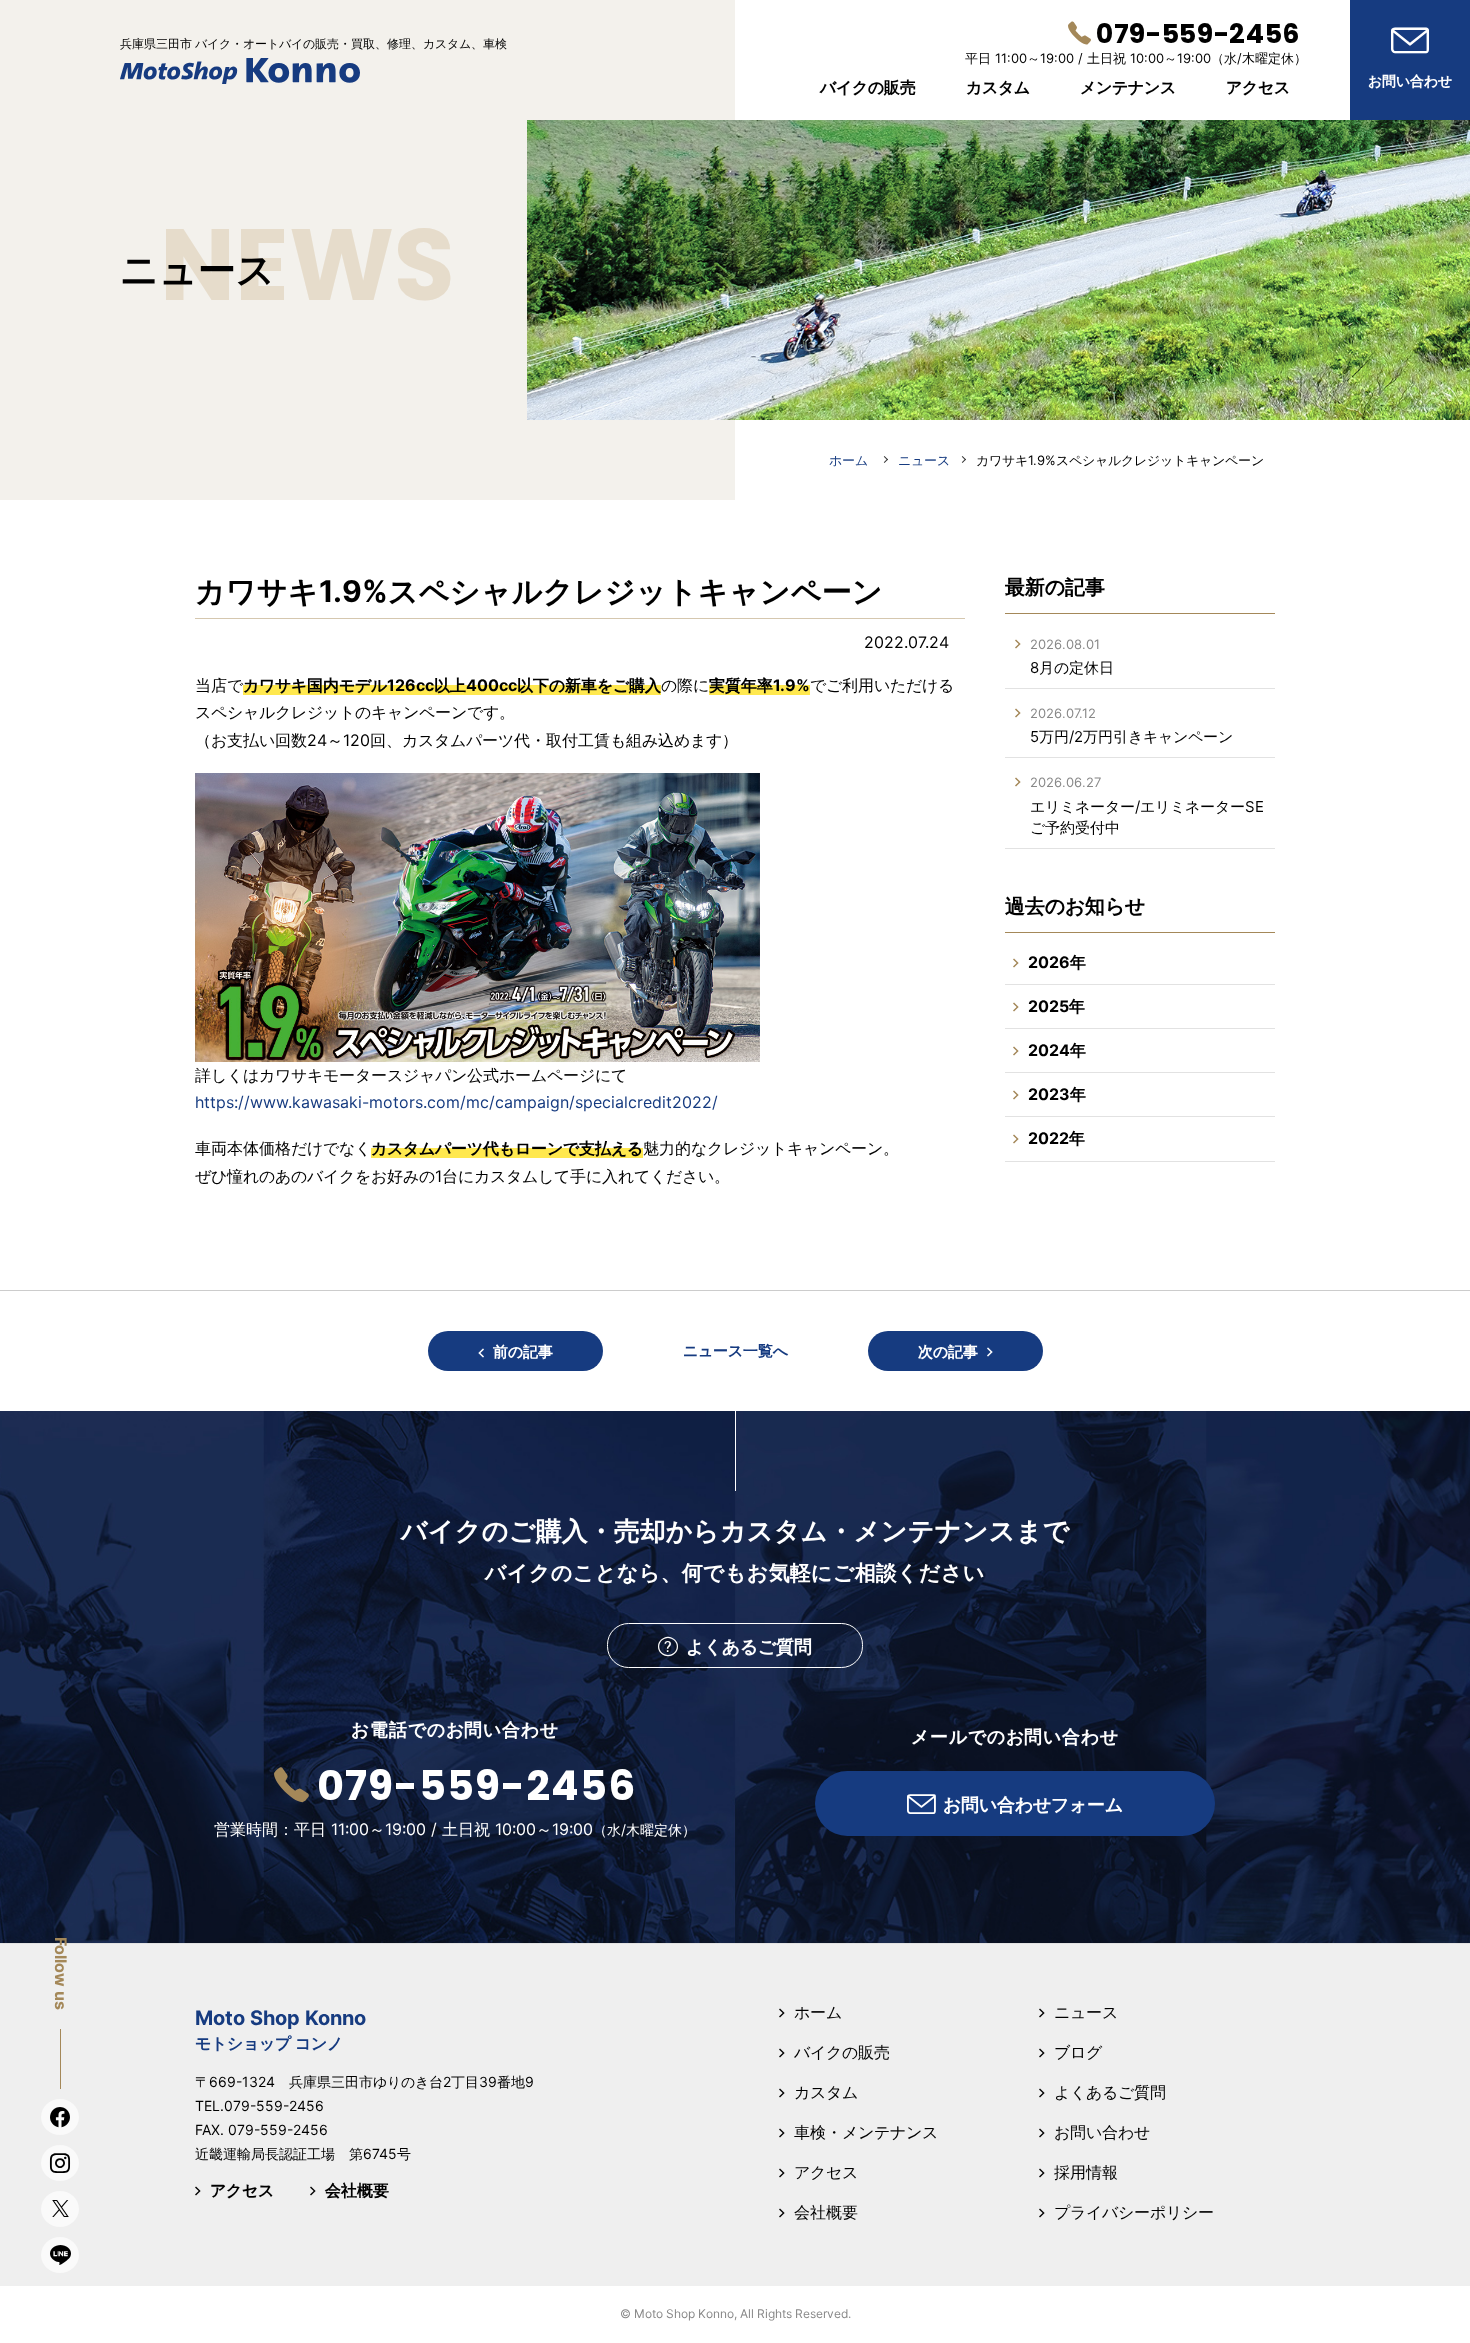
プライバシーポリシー (1134, 2212)
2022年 (1056, 1138)
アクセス (242, 2190)
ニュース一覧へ (735, 1350)
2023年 (1057, 1094)
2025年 (1056, 1006)
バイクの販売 (842, 2052)
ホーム (818, 2012)
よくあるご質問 (1110, 2092)
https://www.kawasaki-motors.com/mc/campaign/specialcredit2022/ (456, 1102)
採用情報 (1086, 2172)
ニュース (1086, 2012)
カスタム (826, 2092)
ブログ (1078, 2052)
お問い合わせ (1102, 2132)
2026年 (1057, 962)
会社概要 (357, 2190)
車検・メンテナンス (866, 2132)
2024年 (1057, 1050)
